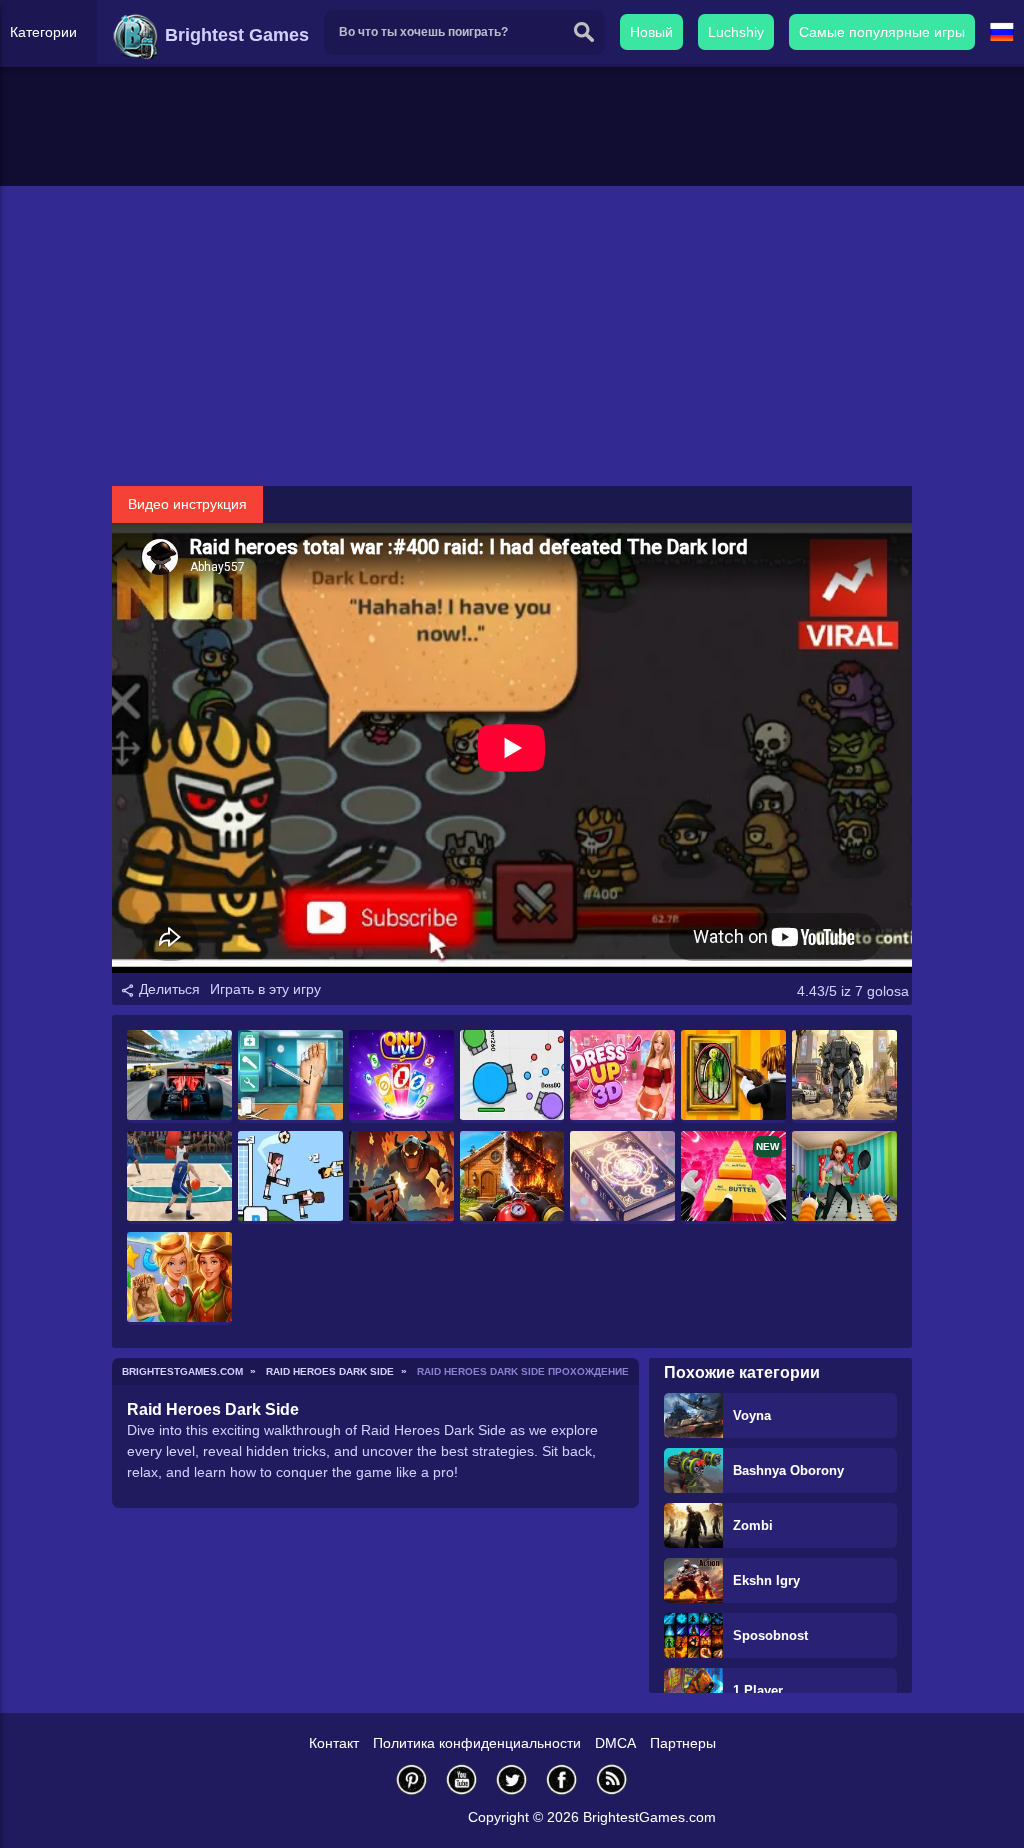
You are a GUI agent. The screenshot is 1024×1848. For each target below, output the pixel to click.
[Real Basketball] (179, 1177)
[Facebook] (562, 1779)
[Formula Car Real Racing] (179, 1076)
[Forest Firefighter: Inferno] (512, 1177)
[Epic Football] (290, 1177)
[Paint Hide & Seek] (733, 1076)
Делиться (167, 989)
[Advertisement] (512, 336)
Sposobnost (770, 1635)
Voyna (752, 1415)
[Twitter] (512, 1779)
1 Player (758, 1690)
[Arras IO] (512, 1076)
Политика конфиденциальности (477, 1743)
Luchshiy (736, 32)
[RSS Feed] (612, 1779)
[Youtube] (462, 1779)
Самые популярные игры (882, 32)
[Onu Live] (401, 1076)
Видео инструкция (187, 504)
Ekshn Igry (766, 1580)
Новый (651, 32)
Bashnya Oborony (788, 1470)
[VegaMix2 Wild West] (179, 1278)
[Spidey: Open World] (844, 1076)
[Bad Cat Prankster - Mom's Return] (844, 1177)
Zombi (753, 1525)
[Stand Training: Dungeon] (401, 1177)
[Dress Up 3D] (622, 1076)
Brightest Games (234, 35)
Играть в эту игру (265, 989)
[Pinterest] (412, 1779)
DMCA (615, 1743)
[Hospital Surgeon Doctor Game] (290, 1076)
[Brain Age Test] (622, 1177)
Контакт (334, 1743)
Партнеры (683, 1743)
